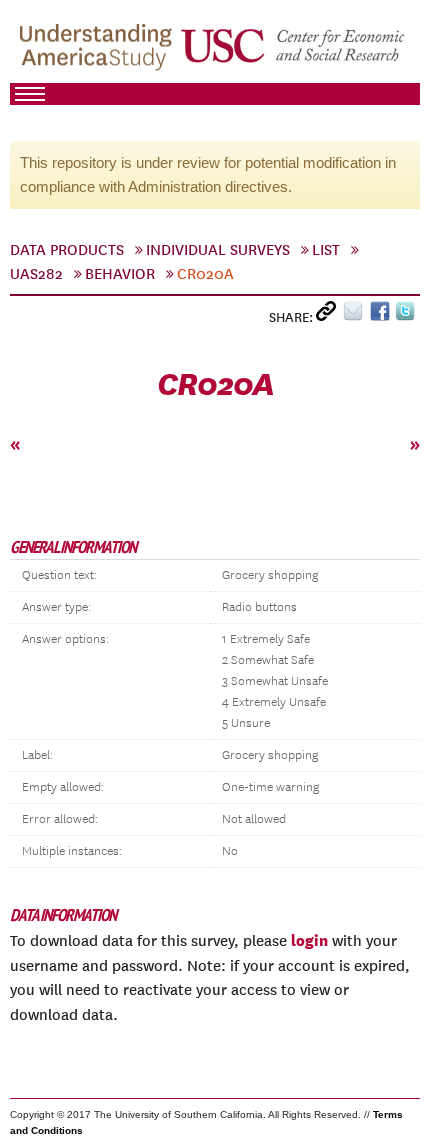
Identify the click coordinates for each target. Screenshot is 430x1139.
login (309, 940)
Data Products (67, 250)
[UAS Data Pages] (99, 51)
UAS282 (36, 274)
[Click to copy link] (329, 315)
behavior (120, 274)
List (326, 250)
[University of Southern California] (294, 51)
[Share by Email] (356, 315)
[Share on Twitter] (407, 315)
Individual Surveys (218, 250)
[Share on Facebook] (382, 315)
